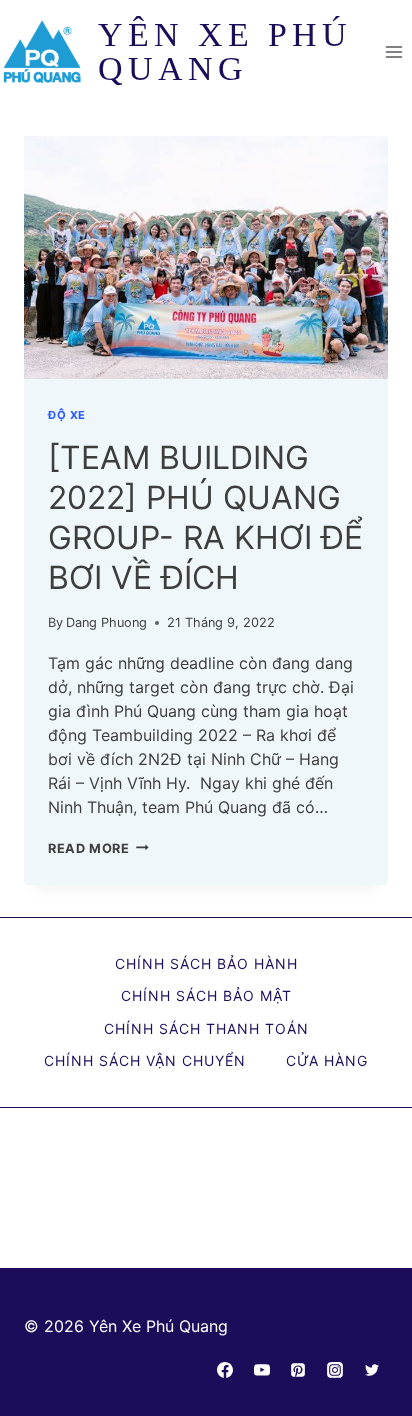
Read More (98, 848)
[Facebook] (225, 1370)
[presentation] (206, 257)
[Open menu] (393, 51)
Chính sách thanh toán (206, 1028)
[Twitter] (372, 1370)
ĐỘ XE (67, 415)
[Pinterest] (298, 1370)
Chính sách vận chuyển (145, 1060)
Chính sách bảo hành (206, 963)
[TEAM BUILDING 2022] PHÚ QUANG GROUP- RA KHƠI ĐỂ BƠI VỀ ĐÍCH (205, 517)
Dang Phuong (106, 622)
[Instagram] (335, 1370)
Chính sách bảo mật (206, 995)
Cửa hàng (327, 1060)
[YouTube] (262, 1370)
